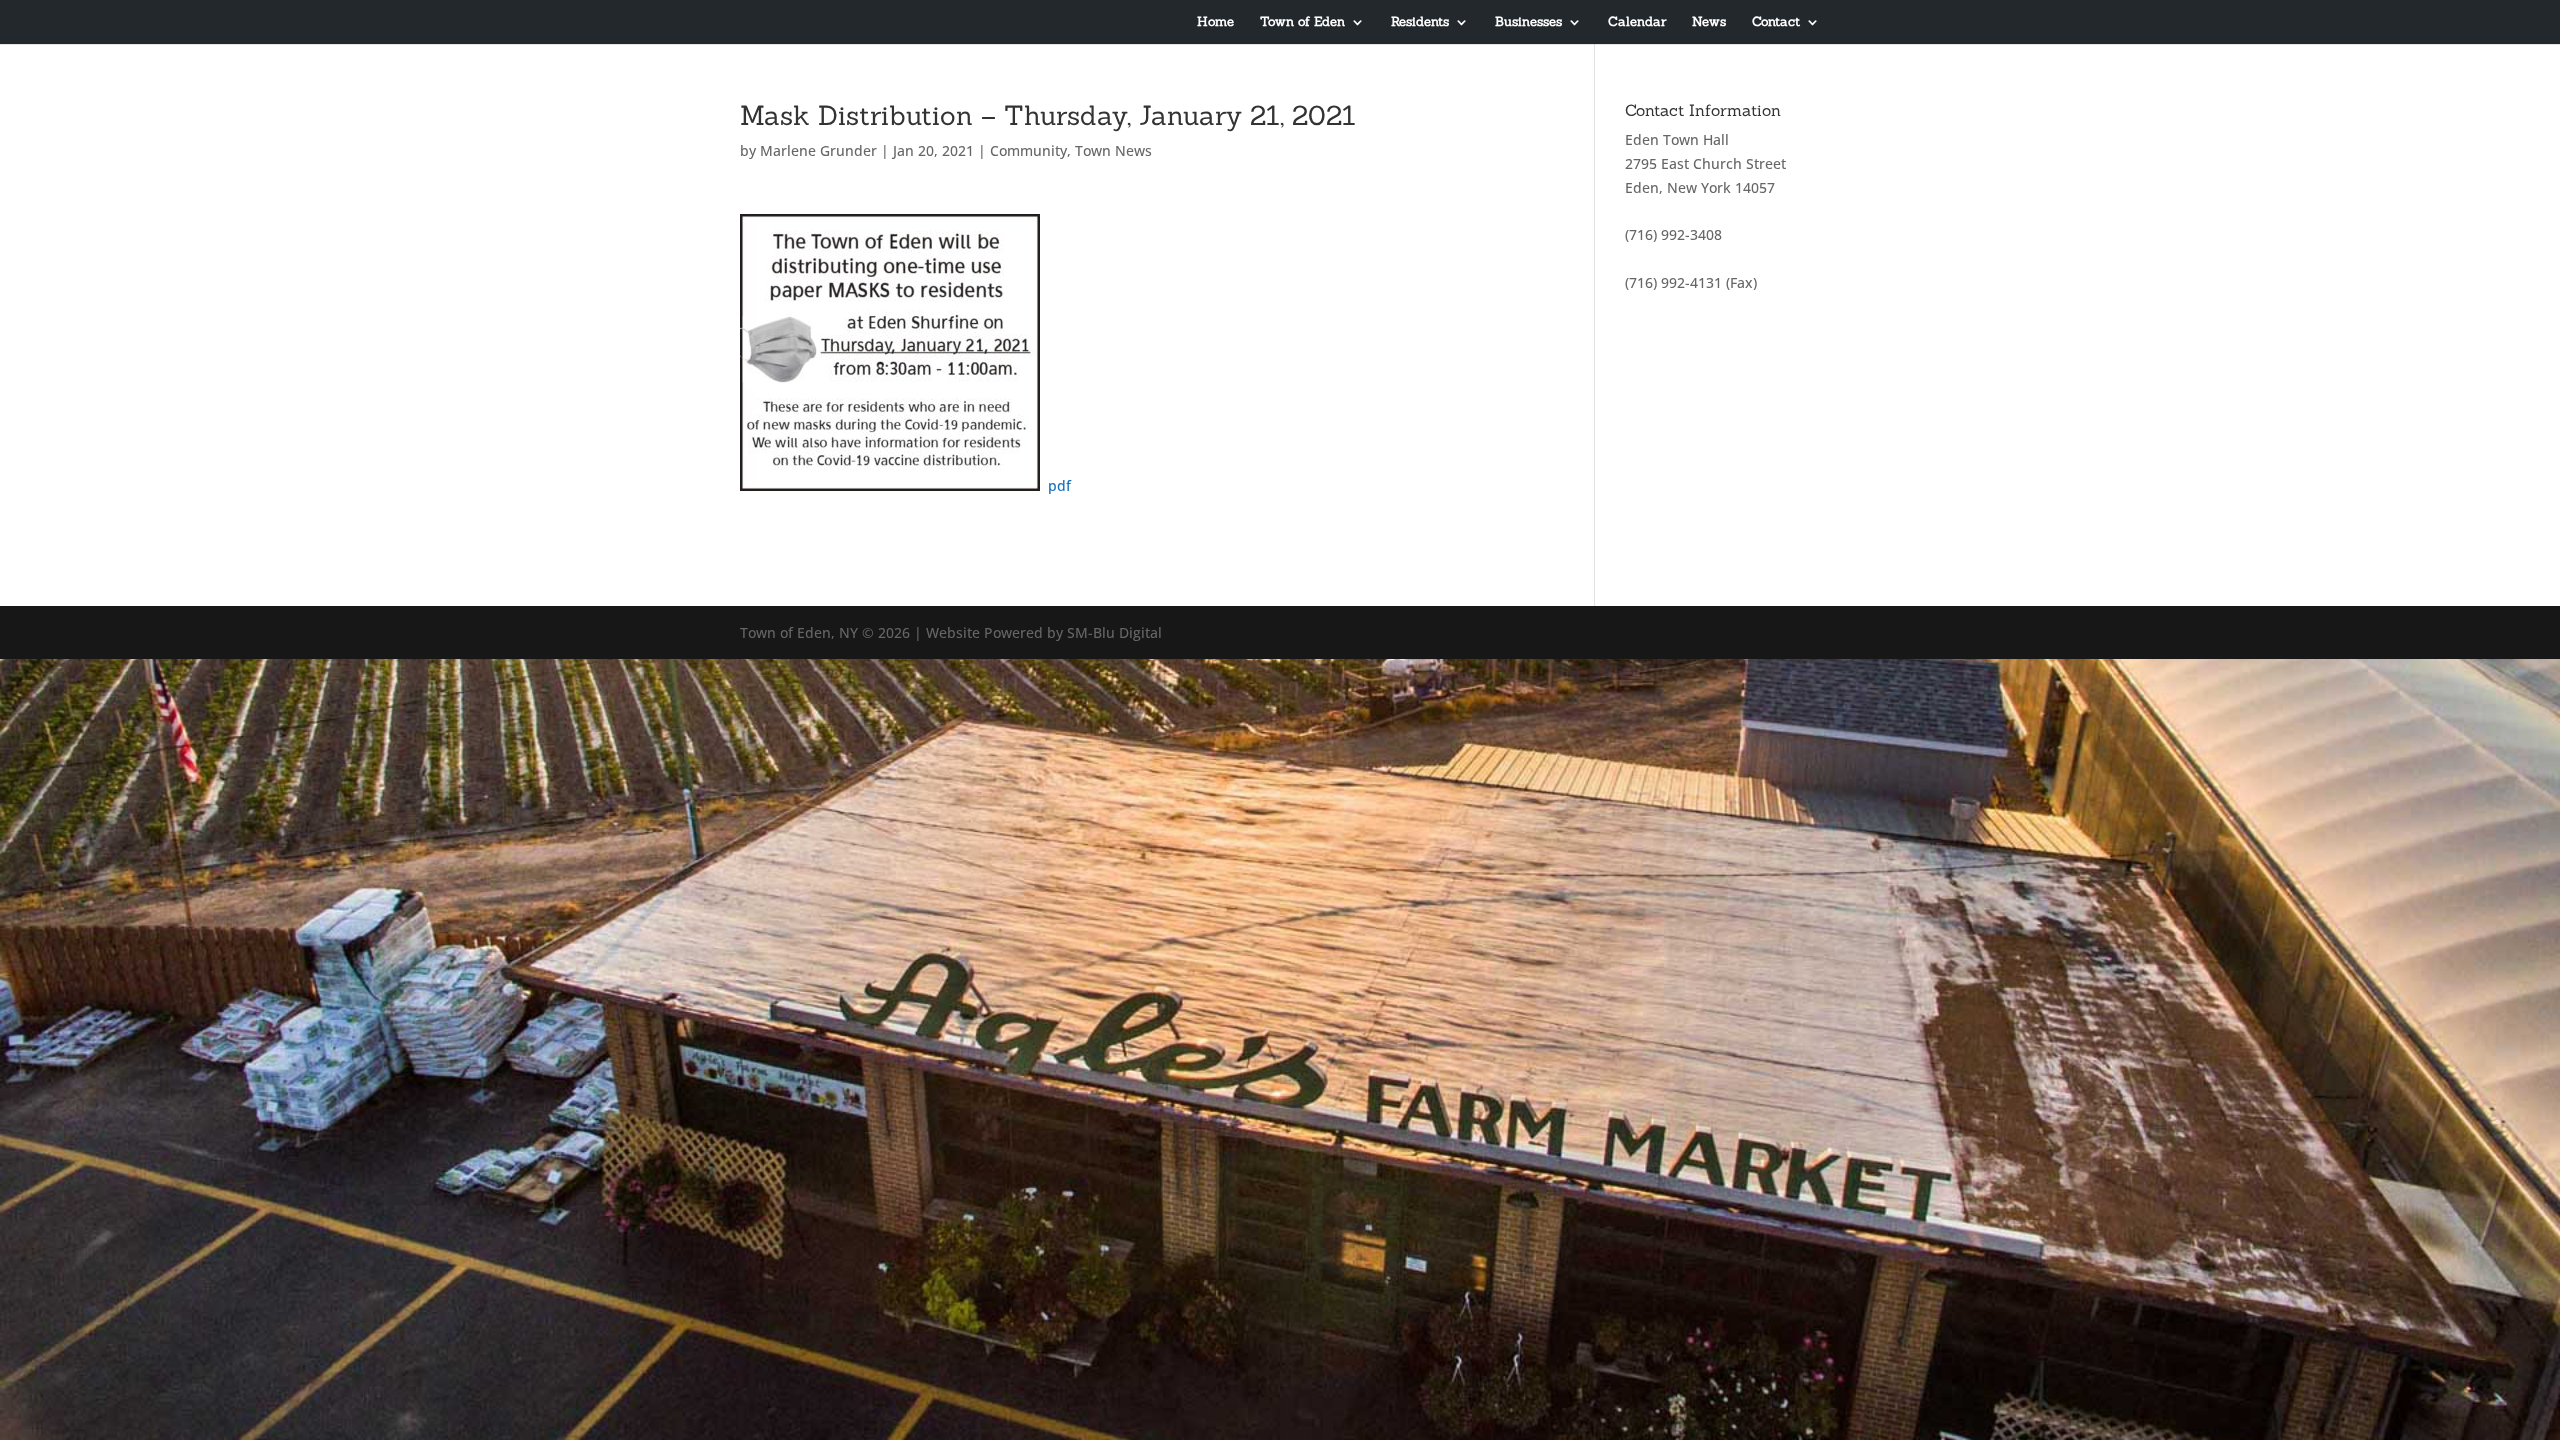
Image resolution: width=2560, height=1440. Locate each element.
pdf (1059, 485)
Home (1215, 22)
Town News (1113, 150)
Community (1028, 150)
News (1709, 22)
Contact (1776, 22)
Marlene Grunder (818, 150)
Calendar (1637, 22)
